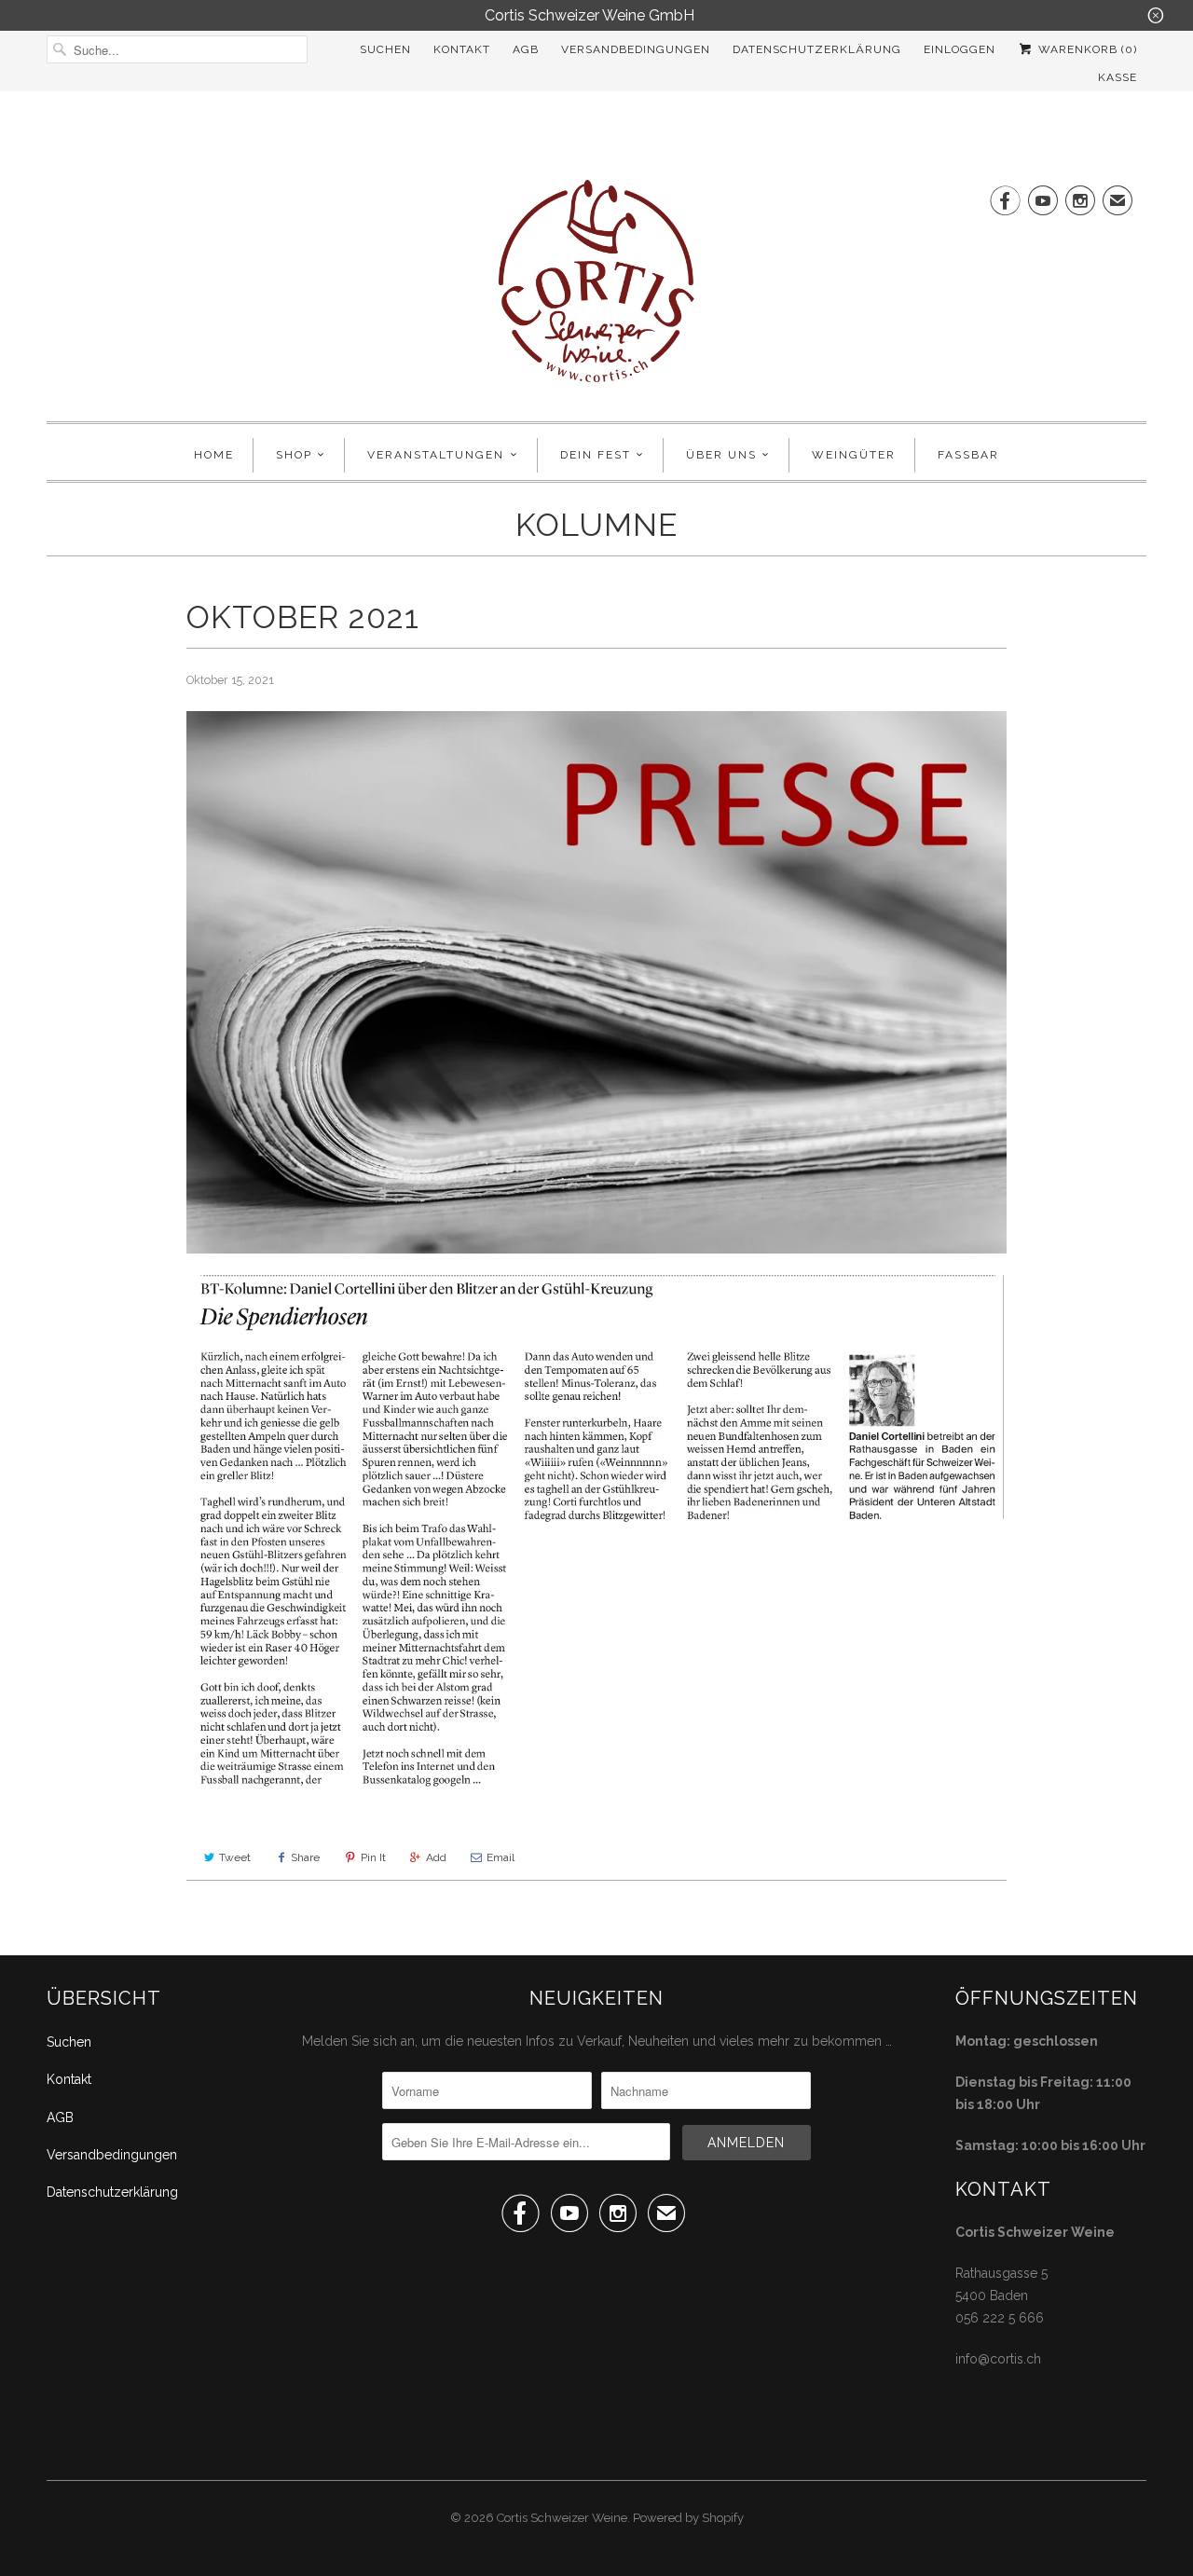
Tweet (235, 1857)
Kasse (1118, 77)
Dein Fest (596, 455)
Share (305, 1857)
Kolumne (596, 525)
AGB (526, 49)
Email (501, 1857)
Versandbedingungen (636, 49)
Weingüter (854, 455)
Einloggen (960, 49)
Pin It (373, 1857)
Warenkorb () (1086, 49)
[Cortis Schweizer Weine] (596, 291)
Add (436, 1857)
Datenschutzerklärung (817, 49)
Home (214, 455)
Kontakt (462, 49)
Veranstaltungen (436, 455)
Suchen (385, 49)
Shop (294, 455)
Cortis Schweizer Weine (562, 2518)
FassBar (968, 455)
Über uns (721, 455)
